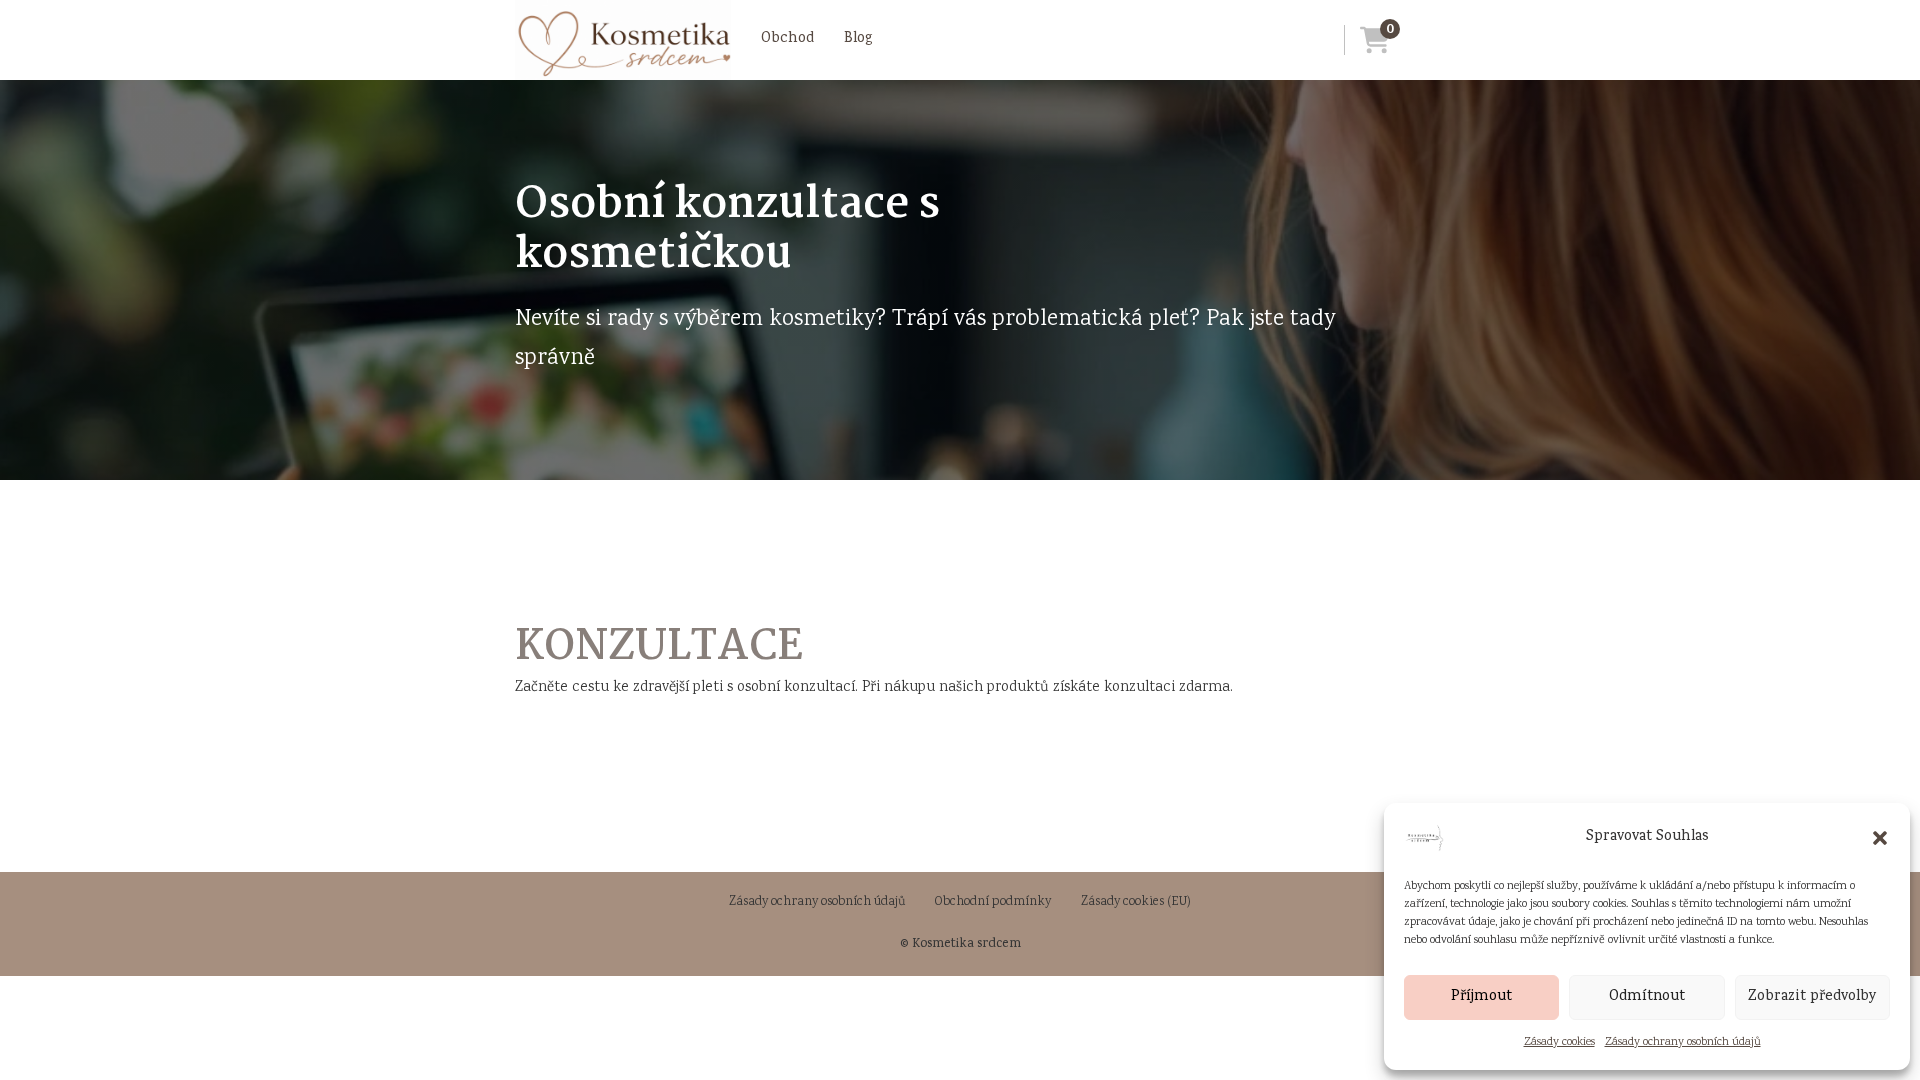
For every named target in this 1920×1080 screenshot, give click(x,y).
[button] (1880, 838)
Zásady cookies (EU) (1136, 902)
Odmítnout (1647, 997)
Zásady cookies (1559, 1042)
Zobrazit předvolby (1812, 997)
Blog (858, 39)
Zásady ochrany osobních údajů (1683, 1042)
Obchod (787, 39)
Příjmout (1481, 997)
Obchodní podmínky (993, 902)
